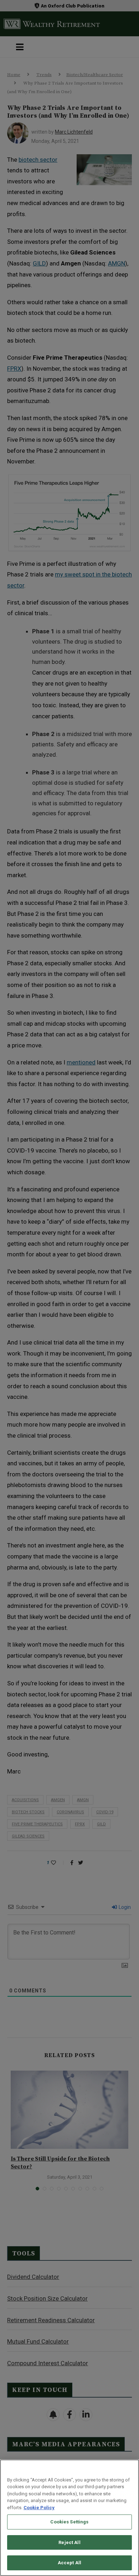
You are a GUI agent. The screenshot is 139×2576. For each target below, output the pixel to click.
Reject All (69, 2542)
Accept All (69, 2563)
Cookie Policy (39, 2508)
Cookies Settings (69, 2522)
